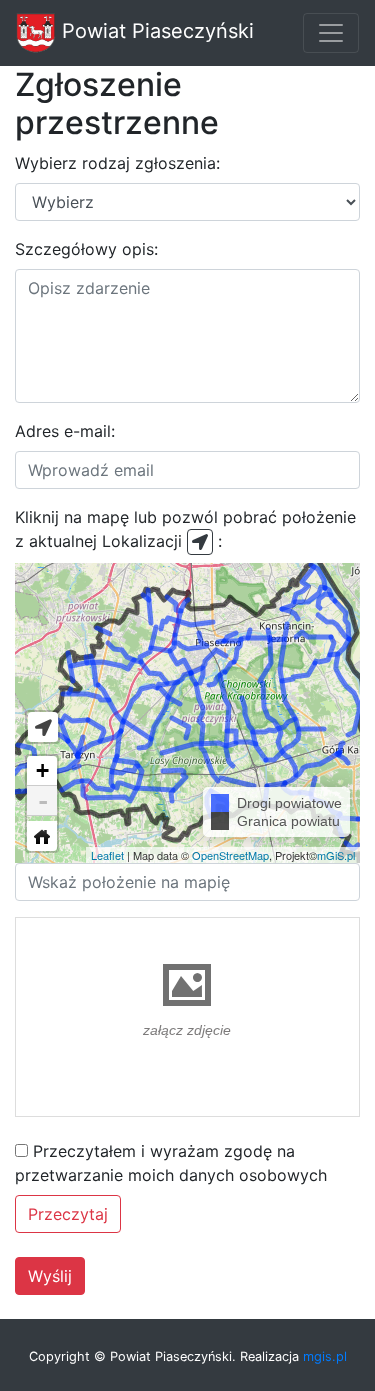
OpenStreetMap (230, 855)
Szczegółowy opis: (86, 249)
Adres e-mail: (65, 431)
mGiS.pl (336, 855)
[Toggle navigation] (331, 33)
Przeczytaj (68, 1214)
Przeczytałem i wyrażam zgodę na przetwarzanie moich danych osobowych (171, 1163)
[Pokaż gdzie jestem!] (43, 727)
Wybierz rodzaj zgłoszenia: (117, 163)
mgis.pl (325, 1356)
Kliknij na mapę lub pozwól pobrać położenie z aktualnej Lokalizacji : (185, 529)
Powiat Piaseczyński (155, 31)
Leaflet (107, 855)
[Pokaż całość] (42, 836)
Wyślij (50, 1276)
